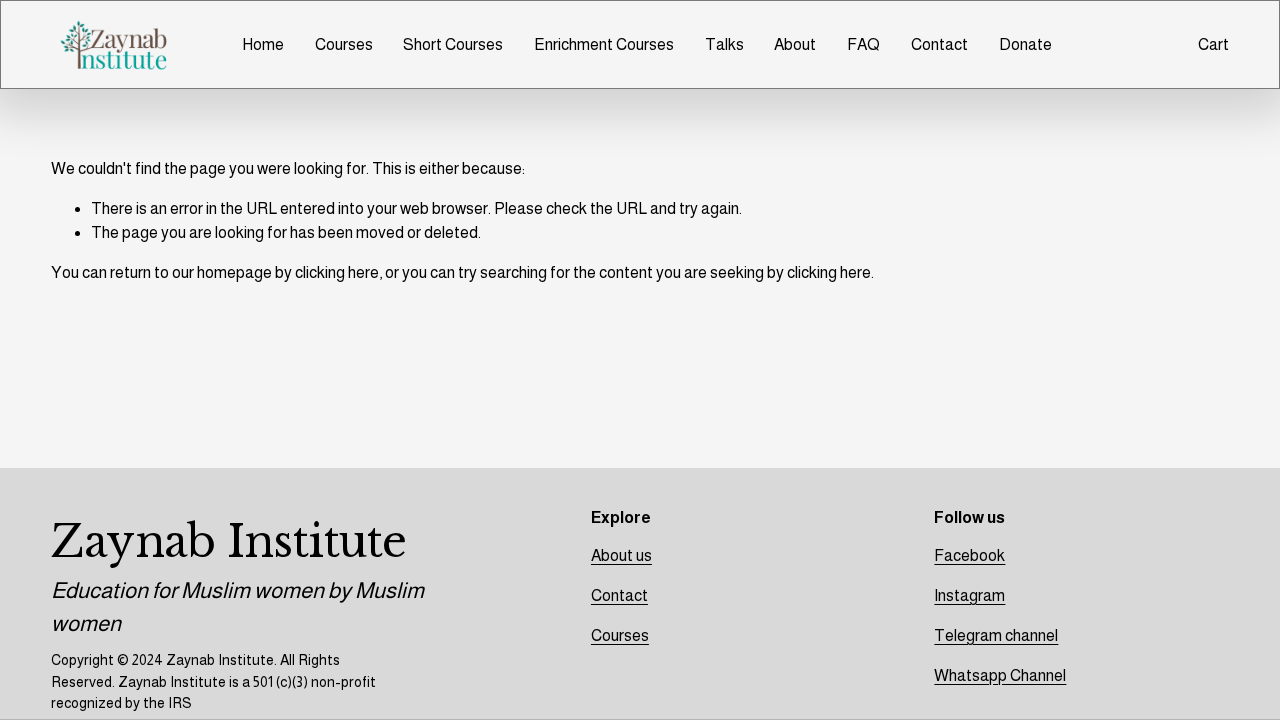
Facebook (969, 555)
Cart (1213, 44)
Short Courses (453, 44)
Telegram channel (996, 635)
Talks (724, 44)
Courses (344, 44)
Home (263, 44)
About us (621, 555)
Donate (1025, 44)
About (795, 44)
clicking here (337, 272)
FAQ (863, 44)
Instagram (969, 595)
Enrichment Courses (604, 44)
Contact (939, 44)
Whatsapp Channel (1000, 675)
